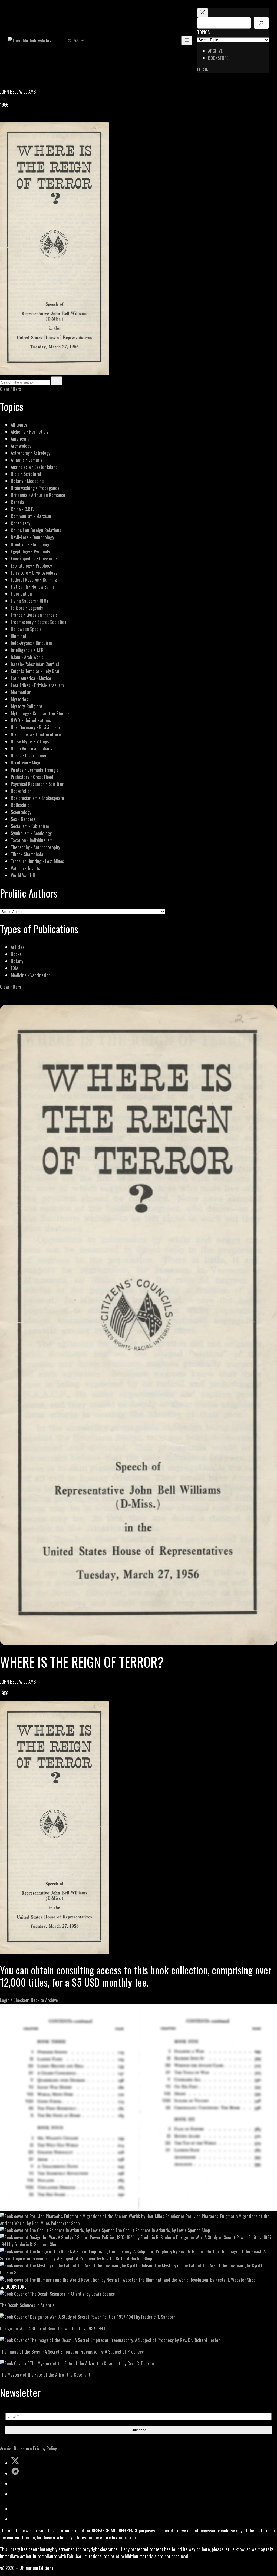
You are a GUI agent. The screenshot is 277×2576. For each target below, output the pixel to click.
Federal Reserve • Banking (34, 580)
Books (16, 954)
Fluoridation (21, 594)
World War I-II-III (25, 875)
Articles (18, 947)
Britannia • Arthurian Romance (38, 495)
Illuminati (19, 636)
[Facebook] (3, 118)
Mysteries (19, 699)
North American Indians (32, 748)
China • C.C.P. (22, 509)
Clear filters (11, 389)
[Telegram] (22, 118)
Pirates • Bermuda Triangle (35, 770)
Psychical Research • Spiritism (38, 784)
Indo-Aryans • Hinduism (31, 643)
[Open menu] (187, 40)
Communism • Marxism (31, 516)
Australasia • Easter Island (34, 467)
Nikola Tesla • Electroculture (36, 734)
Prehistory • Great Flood (32, 777)
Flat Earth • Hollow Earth (32, 587)
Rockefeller (21, 791)
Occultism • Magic (27, 762)
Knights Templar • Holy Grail (36, 671)
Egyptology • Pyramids (30, 551)
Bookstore (23, 2448)
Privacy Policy (45, 2448)
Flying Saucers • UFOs (29, 601)
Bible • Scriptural (26, 474)
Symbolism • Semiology (31, 833)
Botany (17, 961)
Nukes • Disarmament (30, 755)
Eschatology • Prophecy (31, 565)
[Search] (261, 23)
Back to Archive (44, 2000)
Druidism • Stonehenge (31, 544)
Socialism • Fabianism (30, 826)
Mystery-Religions (27, 706)
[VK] (16, 118)
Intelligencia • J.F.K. (27, 650)
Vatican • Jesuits (25, 868)
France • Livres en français (34, 615)
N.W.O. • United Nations (31, 720)
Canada (17, 502)
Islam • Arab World (27, 657)
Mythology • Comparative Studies (40, 713)
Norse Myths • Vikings (30, 741)
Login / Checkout (15, 2000)
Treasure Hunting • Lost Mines (37, 861)
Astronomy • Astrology (31, 453)
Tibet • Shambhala (27, 854)
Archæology (21, 446)
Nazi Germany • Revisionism (35, 727)
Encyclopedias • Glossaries (34, 558)
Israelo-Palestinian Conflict (35, 664)
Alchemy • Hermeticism (31, 432)
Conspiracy (21, 523)
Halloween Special (27, 629)
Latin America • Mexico (31, 678)
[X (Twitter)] (10, 118)
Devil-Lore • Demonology (32, 537)
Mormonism (21, 692)
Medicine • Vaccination (31, 975)
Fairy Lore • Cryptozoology (34, 573)
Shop (75, 2223)
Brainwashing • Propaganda (35, 488)
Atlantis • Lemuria (27, 460)
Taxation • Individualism (32, 840)
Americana (20, 439)
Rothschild (20, 805)
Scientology (21, 812)
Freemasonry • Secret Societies (39, 622)
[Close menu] (203, 13)
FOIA (14, 968)
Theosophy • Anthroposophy (35, 847)
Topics (203, 32)
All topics (19, 425)
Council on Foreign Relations (36, 530)
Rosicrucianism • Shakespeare (37, 798)
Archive (6, 2448)
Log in (203, 69)
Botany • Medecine (27, 481)
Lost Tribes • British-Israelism (37, 685)
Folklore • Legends (27, 608)
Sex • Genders (23, 819)
